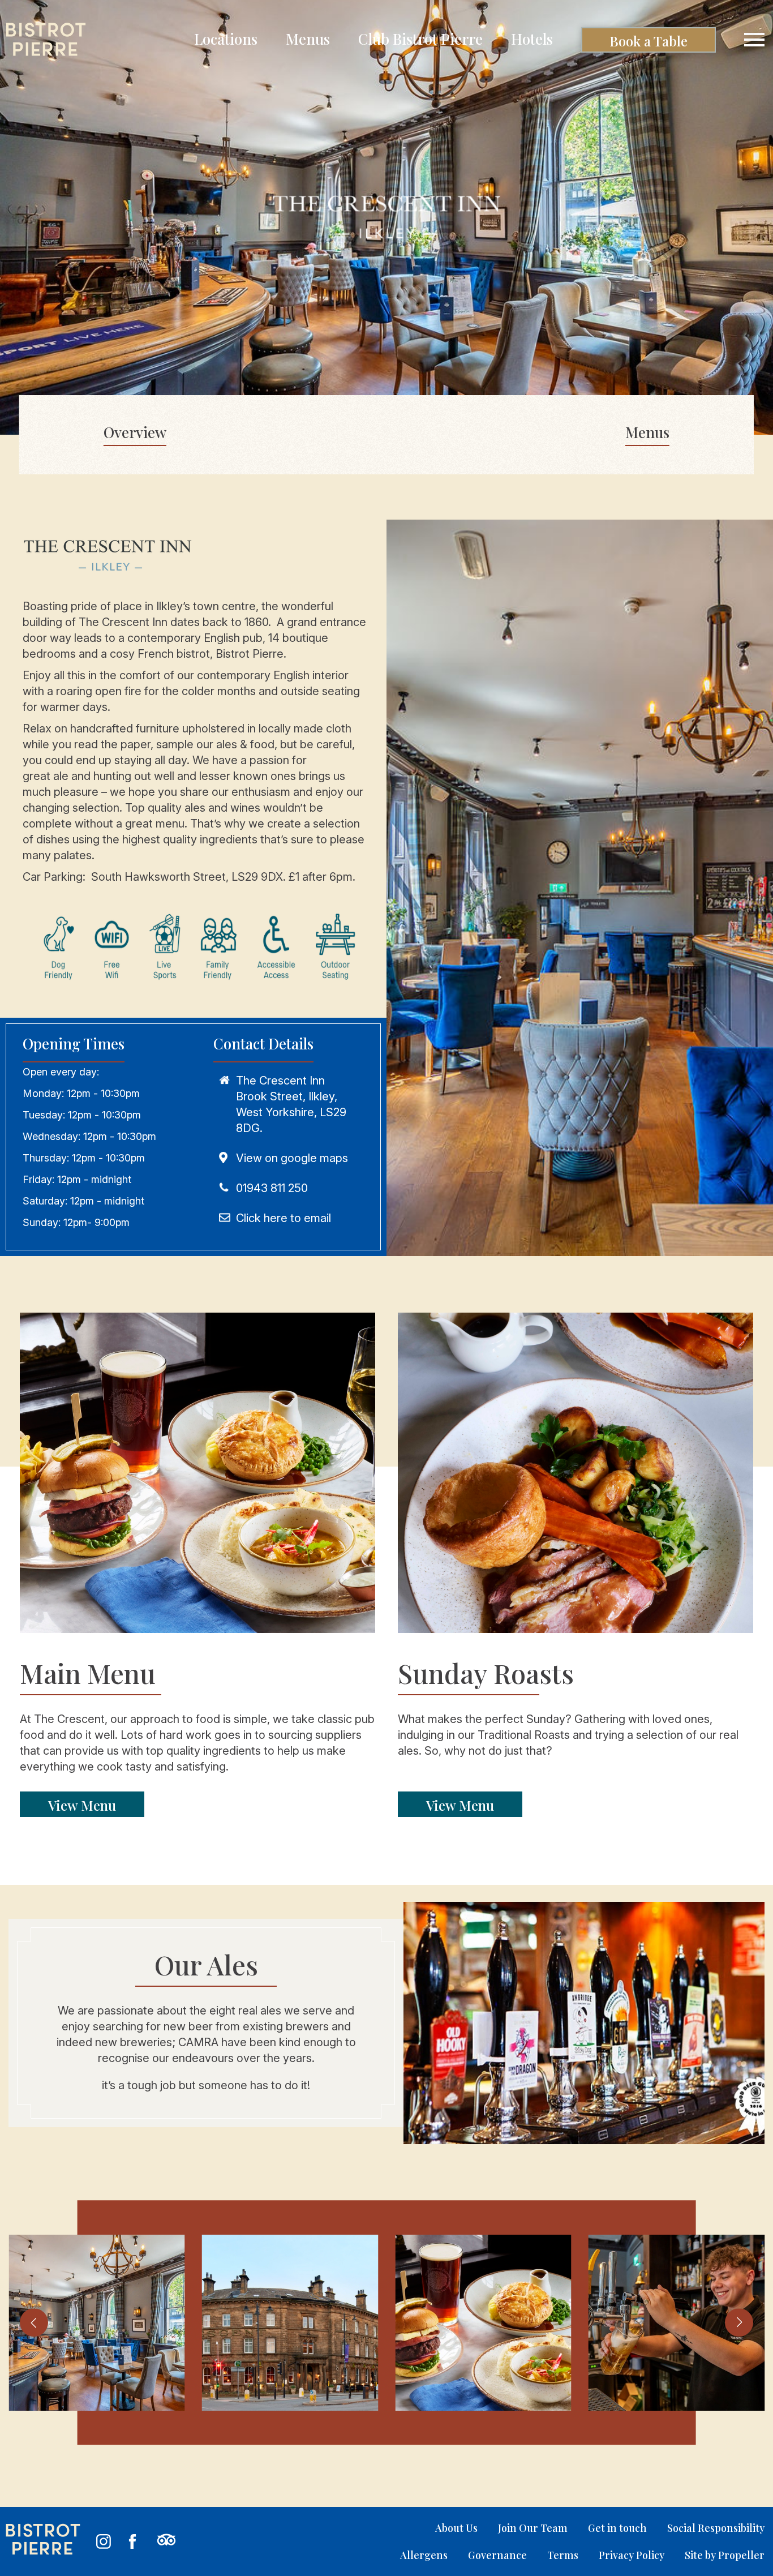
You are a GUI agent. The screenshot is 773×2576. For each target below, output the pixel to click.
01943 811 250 (272, 1188)
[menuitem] (226, 40)
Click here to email (284, 1218)
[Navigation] (754, 40)
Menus (647, 432)
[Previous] (34, 2322)
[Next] (739, 2322)
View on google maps (292, 1158)
